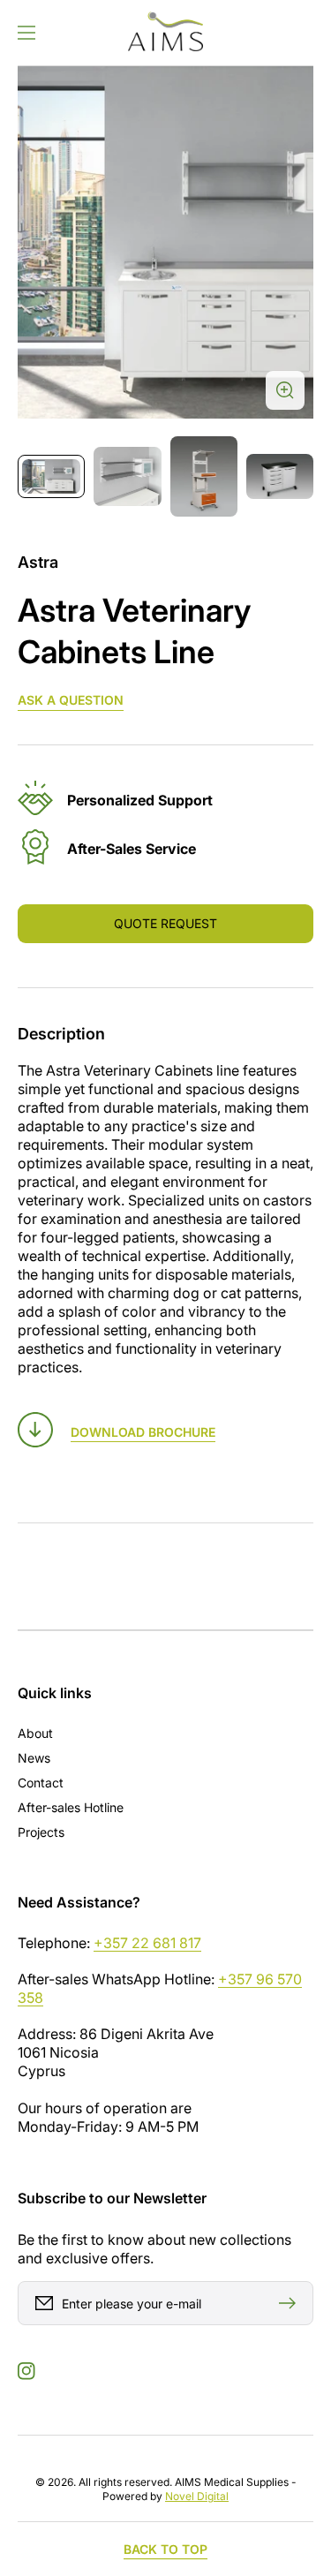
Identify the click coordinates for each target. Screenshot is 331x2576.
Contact (41, 1783)
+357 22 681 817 (147, 1943)
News (34, 1758)
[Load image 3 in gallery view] (204, 476)
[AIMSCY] (166, 33)
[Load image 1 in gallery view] (51, 476)
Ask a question (71, 700)
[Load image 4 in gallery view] (280, 476)
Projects (41, 1832)
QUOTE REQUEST (165, 923)
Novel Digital (197, 2496)
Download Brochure (143, 1432)
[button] (26, 33)
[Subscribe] (291, 2303)
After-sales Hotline (71, 1807)
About (35, 1733)
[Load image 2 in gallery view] (127, 476)
